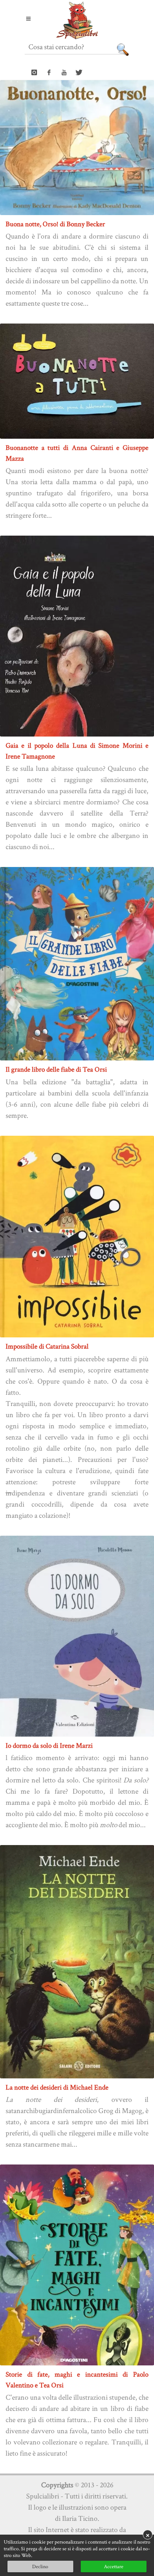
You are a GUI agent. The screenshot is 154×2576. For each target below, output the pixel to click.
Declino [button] (40, 2566)
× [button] (148, 2535)
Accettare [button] (114, 2566)
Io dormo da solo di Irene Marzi (49, 1745)
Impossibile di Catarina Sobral (47, 1346)
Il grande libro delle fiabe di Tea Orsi (56, 1069)
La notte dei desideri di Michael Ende (57, 2087)
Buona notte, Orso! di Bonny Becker (55, 224)
